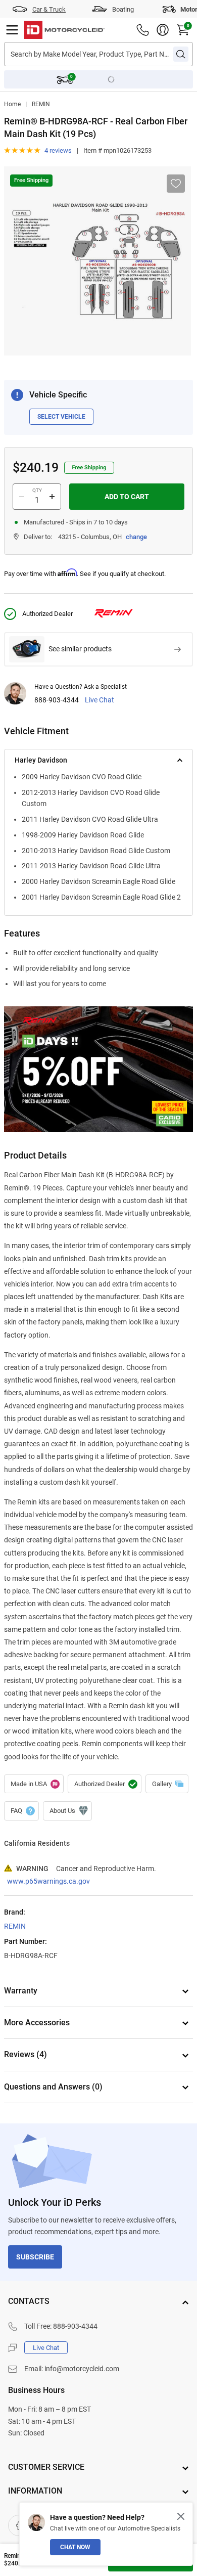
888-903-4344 (57, 700)
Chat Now (75, 2547)
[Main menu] (12, 30)
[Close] (181, 2516)
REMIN (41, 104)
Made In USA (34, 1784)
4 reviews (58, 150)
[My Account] (163, 30)
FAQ (21, 1811)
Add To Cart (127, 497)
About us (67, 1811)
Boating (123, 9)
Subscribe (35, 2257)
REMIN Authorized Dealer (105, 1784)
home (12, 104)
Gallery (167, 1784)
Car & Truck (49, 9)
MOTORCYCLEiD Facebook (19, 2525)
